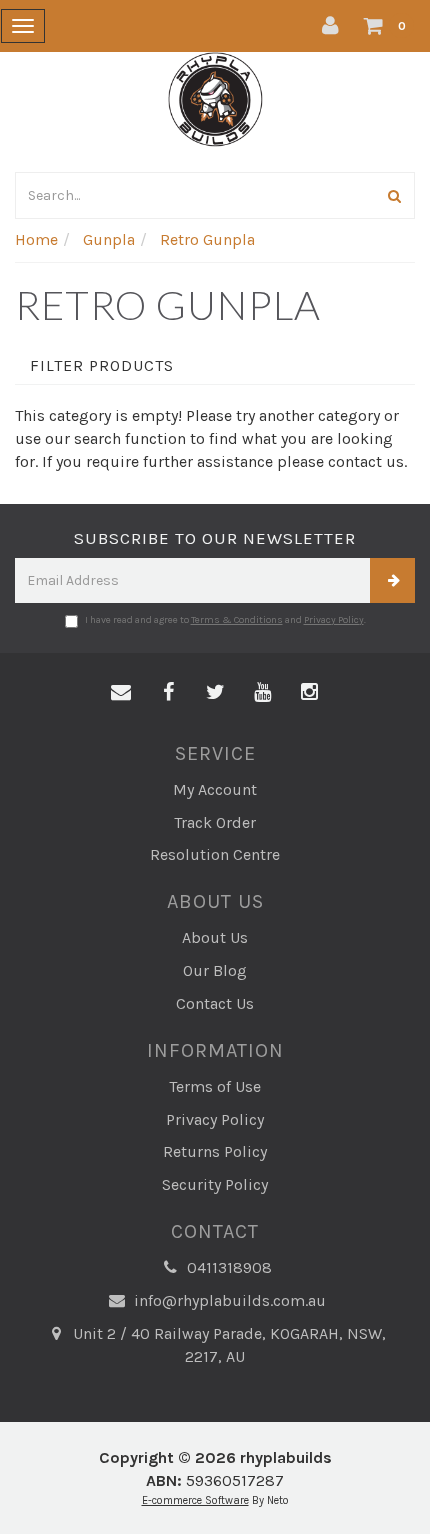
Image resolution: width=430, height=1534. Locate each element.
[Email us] (121, 693)
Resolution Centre (215, 854)
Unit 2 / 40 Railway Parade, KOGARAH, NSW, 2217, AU (227, 1345)
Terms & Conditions (237, 620)
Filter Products (102, 366)
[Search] (395, 195)
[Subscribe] (392, 580)
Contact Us (215, 1003)
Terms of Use (215, 1086)
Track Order (215, 822)
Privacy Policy (334, 620)
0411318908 (227, 1267)
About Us (215, 937)
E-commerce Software (195, 1500)
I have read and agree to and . (225, 620)
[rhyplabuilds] (215, 97)
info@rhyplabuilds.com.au (228, 1300)
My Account (215, 789)
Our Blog (215, 970)
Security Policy (215, 1184)
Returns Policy (215, 1151)
